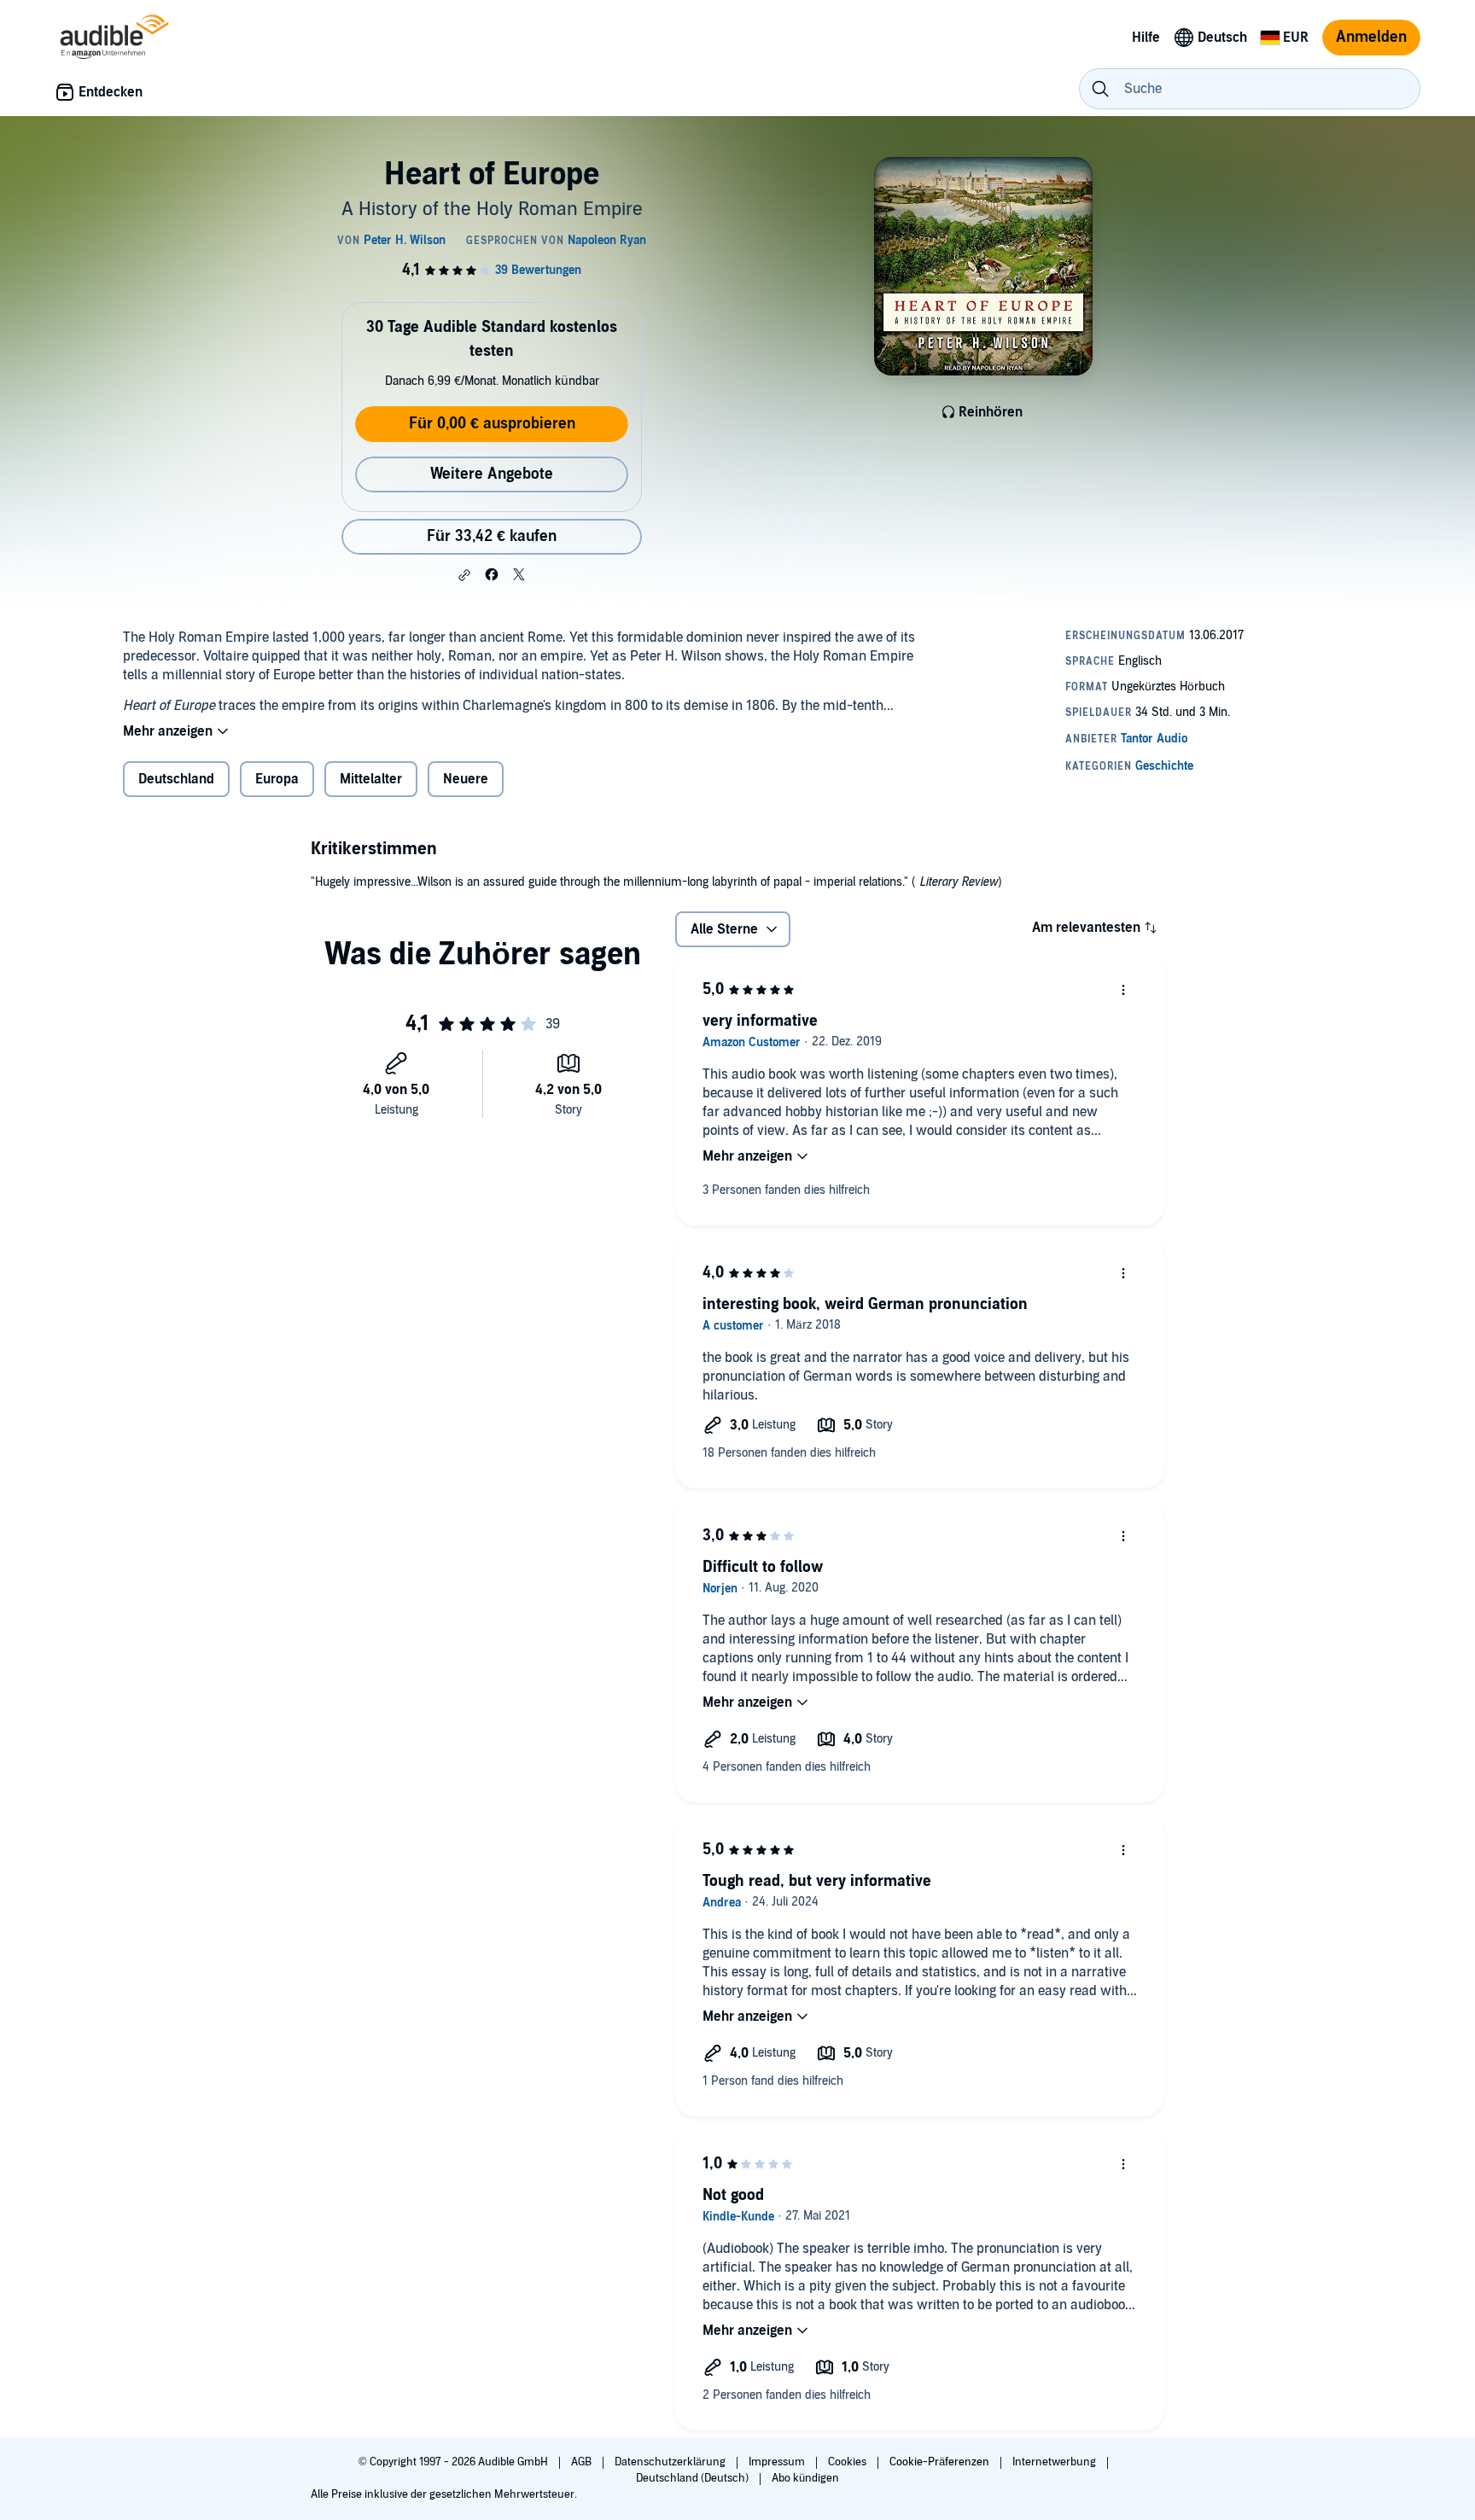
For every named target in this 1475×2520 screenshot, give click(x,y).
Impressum (778, 2462)
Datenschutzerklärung (671, 2462)
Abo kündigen (805, 2478)
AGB (583, 2462)
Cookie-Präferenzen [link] (939, 2462)
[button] (464, 575)
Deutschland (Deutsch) (694, 2478)
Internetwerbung (1055, 2462)
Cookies (848, 2462)
